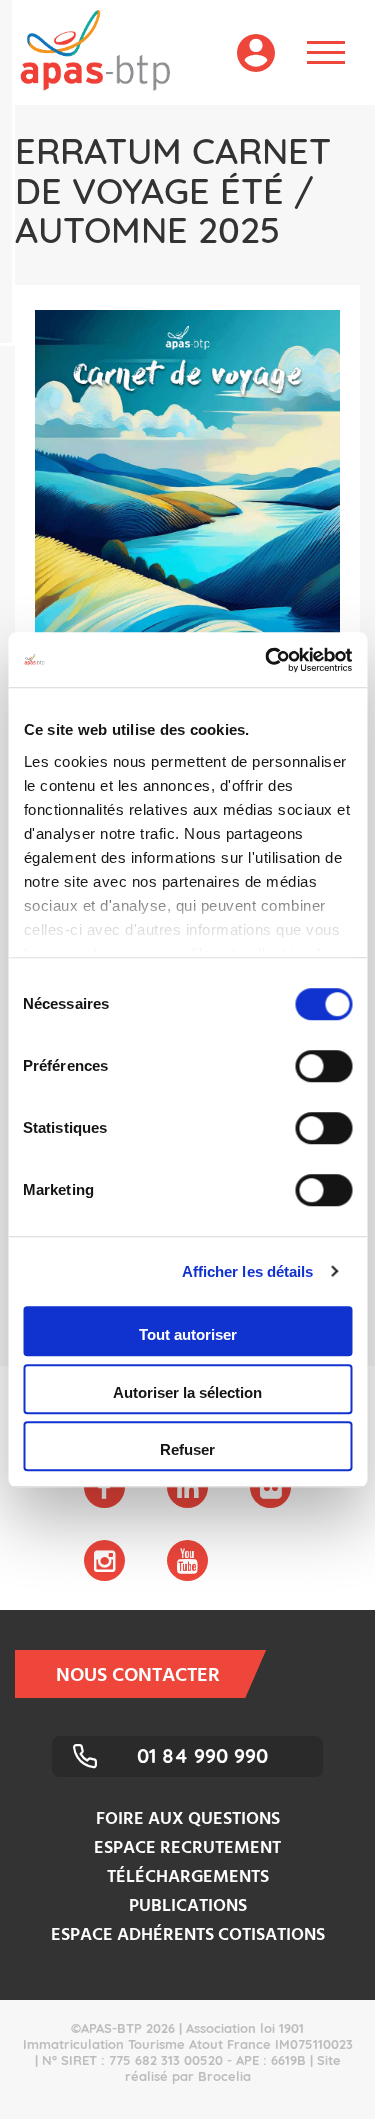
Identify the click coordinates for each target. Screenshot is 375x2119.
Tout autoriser (188, 1334)
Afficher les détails (248, 1271)
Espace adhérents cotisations (188, 1935)
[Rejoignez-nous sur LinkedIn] (187, 1487)
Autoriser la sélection (187, 1392)
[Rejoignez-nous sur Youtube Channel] (187, 1560)
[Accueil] (85, 51)
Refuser (187, 1449)
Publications (188, 1906)
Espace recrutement (187, 1848)
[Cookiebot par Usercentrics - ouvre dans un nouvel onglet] (267, 660)
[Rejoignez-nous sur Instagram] (104, 1560)
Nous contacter (138, 1676)
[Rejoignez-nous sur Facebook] (104, 1487)
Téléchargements (188, 1877)
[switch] (323, 1066)
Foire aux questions (188, 1819)
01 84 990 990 (202, 1755)
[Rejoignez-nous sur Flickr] (270, 1487)
